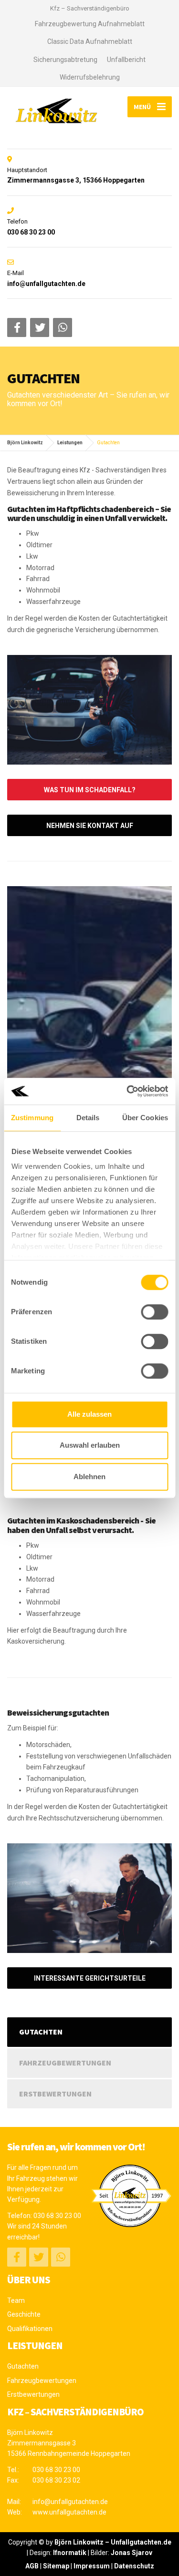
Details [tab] (88, 1118)
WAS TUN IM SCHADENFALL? (90, 790)
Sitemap (56, 2566)
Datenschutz (134, 2566)
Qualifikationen (30, 2329)
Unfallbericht (126, 60)
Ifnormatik (70, 2553)
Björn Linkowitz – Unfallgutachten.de (113, 2542)
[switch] (154, 1312)
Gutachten (41, 2032)
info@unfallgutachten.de (70, 2502)
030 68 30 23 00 (57, 2216)
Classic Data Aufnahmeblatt (90, 41)
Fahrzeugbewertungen (65, 2063)
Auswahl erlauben (90, 1445)
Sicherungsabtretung (65, 60)
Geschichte (24, 2314)
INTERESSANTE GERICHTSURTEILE (90, 1978)
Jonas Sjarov (132, 2553)
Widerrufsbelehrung (90, 77)
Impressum (92, 2566)
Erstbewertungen (55, 2094)
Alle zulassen (89, 1414)
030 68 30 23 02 (56, 2480)
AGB (32, 2566)
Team (16, 2300)
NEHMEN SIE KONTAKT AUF (90, 826)
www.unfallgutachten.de (69, 2512)
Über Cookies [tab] (145, 1118)
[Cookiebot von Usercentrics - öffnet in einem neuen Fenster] (127, 1091)
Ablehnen (89, 1477)
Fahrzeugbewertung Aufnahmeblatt (90, 24)
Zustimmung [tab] (32, 1118)
